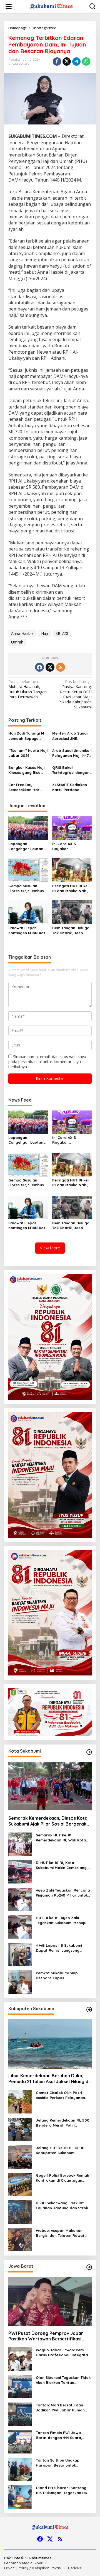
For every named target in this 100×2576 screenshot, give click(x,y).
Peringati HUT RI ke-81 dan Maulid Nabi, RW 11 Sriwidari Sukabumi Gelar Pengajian (71, 888)
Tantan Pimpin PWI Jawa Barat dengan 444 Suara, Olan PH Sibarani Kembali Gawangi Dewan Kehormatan (63, 2435)
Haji (45, 633)
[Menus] (9, 6)
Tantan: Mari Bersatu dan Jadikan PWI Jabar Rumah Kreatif (60, 2408)
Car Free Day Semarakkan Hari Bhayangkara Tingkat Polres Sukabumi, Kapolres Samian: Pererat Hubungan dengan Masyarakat (27, 787)
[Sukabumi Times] (51, 6)
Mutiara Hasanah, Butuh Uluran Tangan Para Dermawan (27, 689)
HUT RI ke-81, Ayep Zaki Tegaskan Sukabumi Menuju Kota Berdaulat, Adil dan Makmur (61, 1920)
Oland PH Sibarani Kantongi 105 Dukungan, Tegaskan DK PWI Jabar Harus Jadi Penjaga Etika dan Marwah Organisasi (62, 2490)
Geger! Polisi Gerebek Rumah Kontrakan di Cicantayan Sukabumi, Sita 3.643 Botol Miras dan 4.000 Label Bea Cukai (62, 2178)
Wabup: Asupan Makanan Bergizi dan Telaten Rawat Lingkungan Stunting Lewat (61, 2233)
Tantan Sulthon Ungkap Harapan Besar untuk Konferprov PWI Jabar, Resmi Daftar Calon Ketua (63, 2463)
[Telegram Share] (76, 62)
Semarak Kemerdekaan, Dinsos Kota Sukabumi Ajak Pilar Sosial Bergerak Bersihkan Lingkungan (48, 1821)
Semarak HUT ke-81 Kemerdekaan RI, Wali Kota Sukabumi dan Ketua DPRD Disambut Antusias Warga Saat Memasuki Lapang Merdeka (61, 1838)
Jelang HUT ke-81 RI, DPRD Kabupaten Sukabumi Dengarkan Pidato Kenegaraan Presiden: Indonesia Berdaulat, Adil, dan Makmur (60, 2150)
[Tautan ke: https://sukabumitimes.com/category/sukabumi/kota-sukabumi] (89, 1752)
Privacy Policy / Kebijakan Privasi (33, 2568)
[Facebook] (39, 667)
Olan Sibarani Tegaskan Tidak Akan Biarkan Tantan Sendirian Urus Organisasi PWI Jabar (63, 2380)
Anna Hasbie (22, 633)
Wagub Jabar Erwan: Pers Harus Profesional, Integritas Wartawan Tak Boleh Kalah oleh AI (63, 2353)
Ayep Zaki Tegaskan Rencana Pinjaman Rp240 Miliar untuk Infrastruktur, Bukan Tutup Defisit (63, 1893)
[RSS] (61, 667)
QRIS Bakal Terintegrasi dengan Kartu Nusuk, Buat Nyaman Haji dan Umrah (71, 770)
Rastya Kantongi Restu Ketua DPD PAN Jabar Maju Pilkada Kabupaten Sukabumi (75, 694)
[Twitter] (50, 667)
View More (50, 1248)
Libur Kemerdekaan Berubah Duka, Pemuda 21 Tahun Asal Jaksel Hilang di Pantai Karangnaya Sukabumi (49, 2079)
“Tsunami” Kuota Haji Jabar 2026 (28, 753)
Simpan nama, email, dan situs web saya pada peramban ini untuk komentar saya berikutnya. (47, 1062)
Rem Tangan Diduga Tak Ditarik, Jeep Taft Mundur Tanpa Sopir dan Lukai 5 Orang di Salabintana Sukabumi (71, 930)
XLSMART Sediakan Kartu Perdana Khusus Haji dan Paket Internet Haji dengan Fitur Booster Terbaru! (70, 787)
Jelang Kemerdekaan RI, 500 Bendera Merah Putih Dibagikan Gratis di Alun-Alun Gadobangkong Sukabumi (63, 2123)
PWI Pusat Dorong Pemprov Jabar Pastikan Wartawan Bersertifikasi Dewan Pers (46, 2336)
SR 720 (62, 633)
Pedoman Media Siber (23, 2563)
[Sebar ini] (57, 62)
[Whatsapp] (86, 62)
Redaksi (75, 2568)
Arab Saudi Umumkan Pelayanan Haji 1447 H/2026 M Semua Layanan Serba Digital (72, 753)
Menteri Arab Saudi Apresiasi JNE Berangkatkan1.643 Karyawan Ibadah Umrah (70, 736)
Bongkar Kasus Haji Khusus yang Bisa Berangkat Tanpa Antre (26, 770)
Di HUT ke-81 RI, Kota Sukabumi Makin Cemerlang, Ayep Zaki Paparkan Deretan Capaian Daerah (62, 1865)
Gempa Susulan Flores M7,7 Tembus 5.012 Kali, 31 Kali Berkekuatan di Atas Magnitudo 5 (27, 888)
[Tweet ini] (67, 62)
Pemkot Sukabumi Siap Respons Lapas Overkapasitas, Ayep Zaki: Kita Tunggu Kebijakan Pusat (62, 1976)
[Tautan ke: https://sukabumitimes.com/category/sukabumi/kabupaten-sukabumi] (89, 2010)
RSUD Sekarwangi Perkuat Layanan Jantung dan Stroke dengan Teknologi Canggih (63, 2206)
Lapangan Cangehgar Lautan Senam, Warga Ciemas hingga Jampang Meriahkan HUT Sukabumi (27, 846)
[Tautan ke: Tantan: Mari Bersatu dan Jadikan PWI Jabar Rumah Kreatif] (20, 2414)
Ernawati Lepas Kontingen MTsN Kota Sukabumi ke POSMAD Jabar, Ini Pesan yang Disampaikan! (28, 930)
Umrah (17, 642)
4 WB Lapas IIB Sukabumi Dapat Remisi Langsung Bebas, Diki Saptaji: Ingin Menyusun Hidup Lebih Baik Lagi (61, 1948)
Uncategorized (19, 63)
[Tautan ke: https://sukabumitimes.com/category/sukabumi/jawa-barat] (89, 2267)
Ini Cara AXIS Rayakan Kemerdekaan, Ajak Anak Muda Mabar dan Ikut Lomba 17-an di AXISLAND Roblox (70, 846)
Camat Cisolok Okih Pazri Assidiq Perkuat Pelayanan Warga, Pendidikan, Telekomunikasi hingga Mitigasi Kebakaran (60, 2095)
